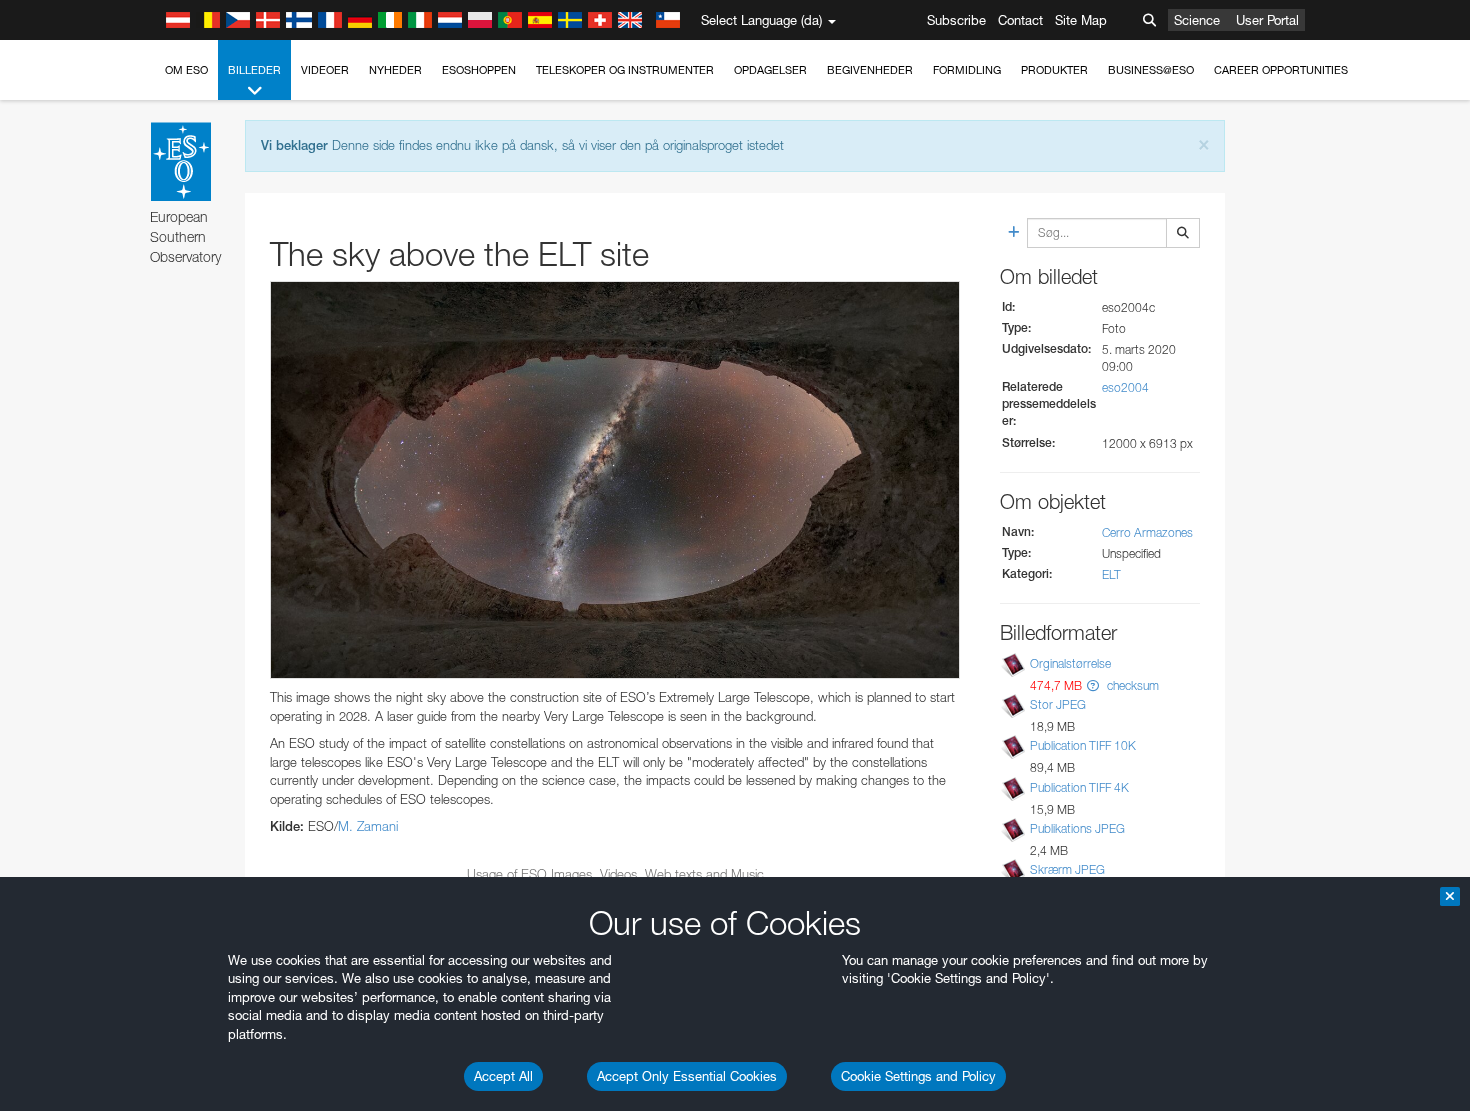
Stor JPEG (1058, 704)
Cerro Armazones (1147, 532)
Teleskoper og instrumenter (625, 70)
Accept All (503, 1076)
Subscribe (956, 20)
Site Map (1081, 20)
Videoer (325, 70)
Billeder (254, 70)
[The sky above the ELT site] (615, 480)
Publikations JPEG (1077, 828)
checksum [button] (1131, 685)
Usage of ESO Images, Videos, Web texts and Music (615, 874)
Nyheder (395, 70)
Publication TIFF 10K (1083, 745)
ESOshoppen (479, 70)
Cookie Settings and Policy (918, 1076)
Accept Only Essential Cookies (687, 1076)
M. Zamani (368, 826)
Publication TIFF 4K (1079, 787)
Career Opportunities (1281, 70)
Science (1197, 20)
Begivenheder (870, 70)
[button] (1093, 685)
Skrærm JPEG (1067, 869)
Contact (1020, 20)
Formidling (967, 70)
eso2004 (1125, 387)
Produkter (1054, 70)
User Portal (1267, 20)
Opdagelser (770, 70)
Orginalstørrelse (1070, 663)
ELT (1111, 574)
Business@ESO (1151, 70)
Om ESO (186, 70)
